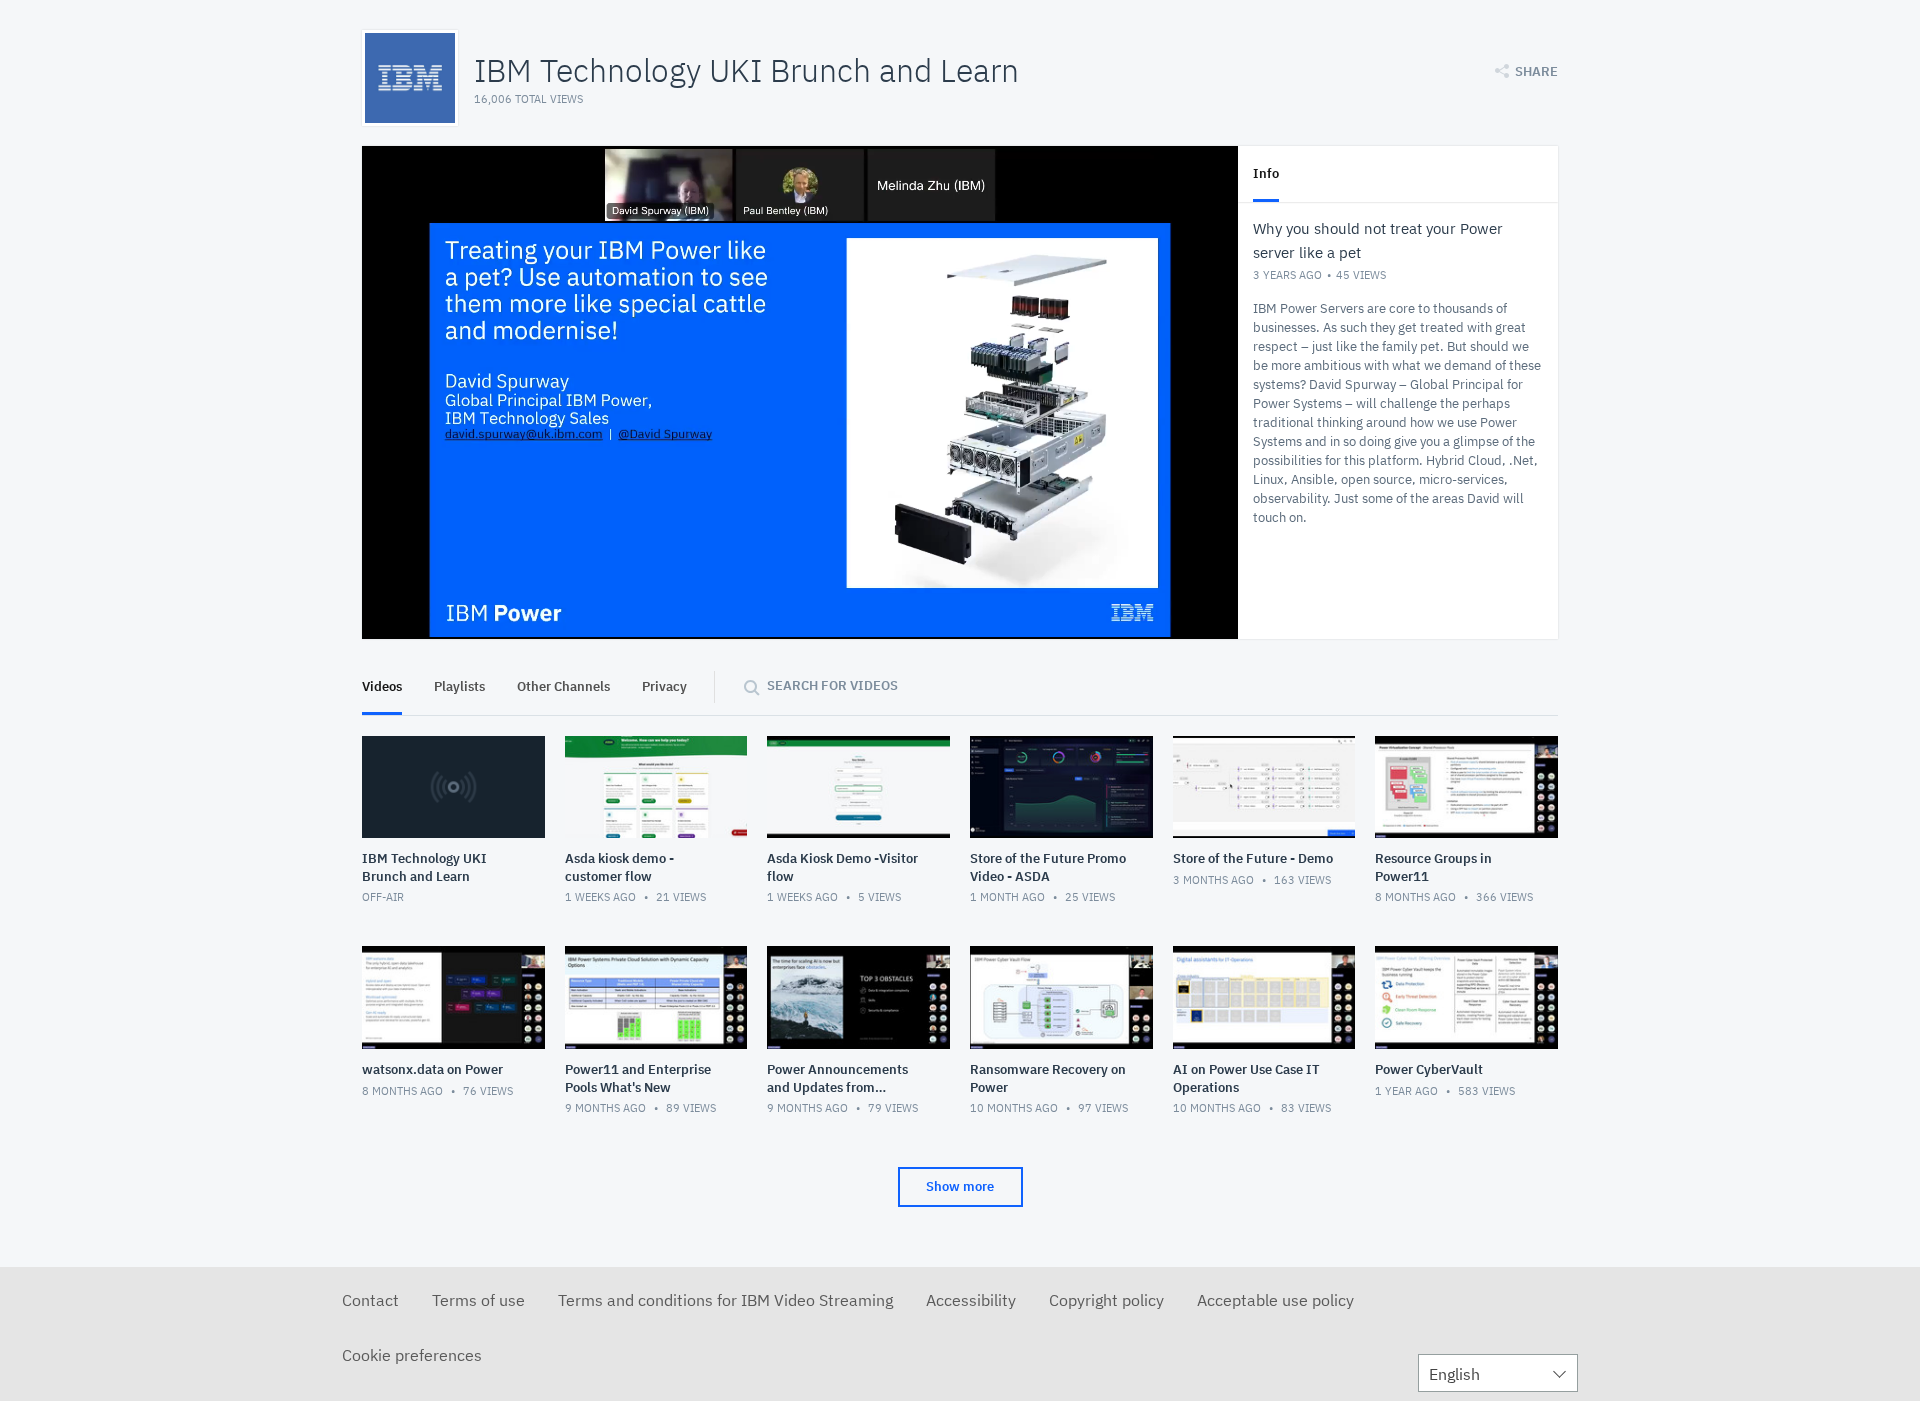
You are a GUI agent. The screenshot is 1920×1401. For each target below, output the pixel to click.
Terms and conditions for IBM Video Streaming (725, 1300)
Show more (960, 1186)
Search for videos (832, 685)
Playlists (459, 686)
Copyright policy (1106, 1300)
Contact (370, 1300)
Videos (382, 686)
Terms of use (478, 1300)
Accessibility (971, 1300)
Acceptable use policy (1275, 1300)
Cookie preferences (412, 1355)
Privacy (664, 686)
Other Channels (563, 686)
